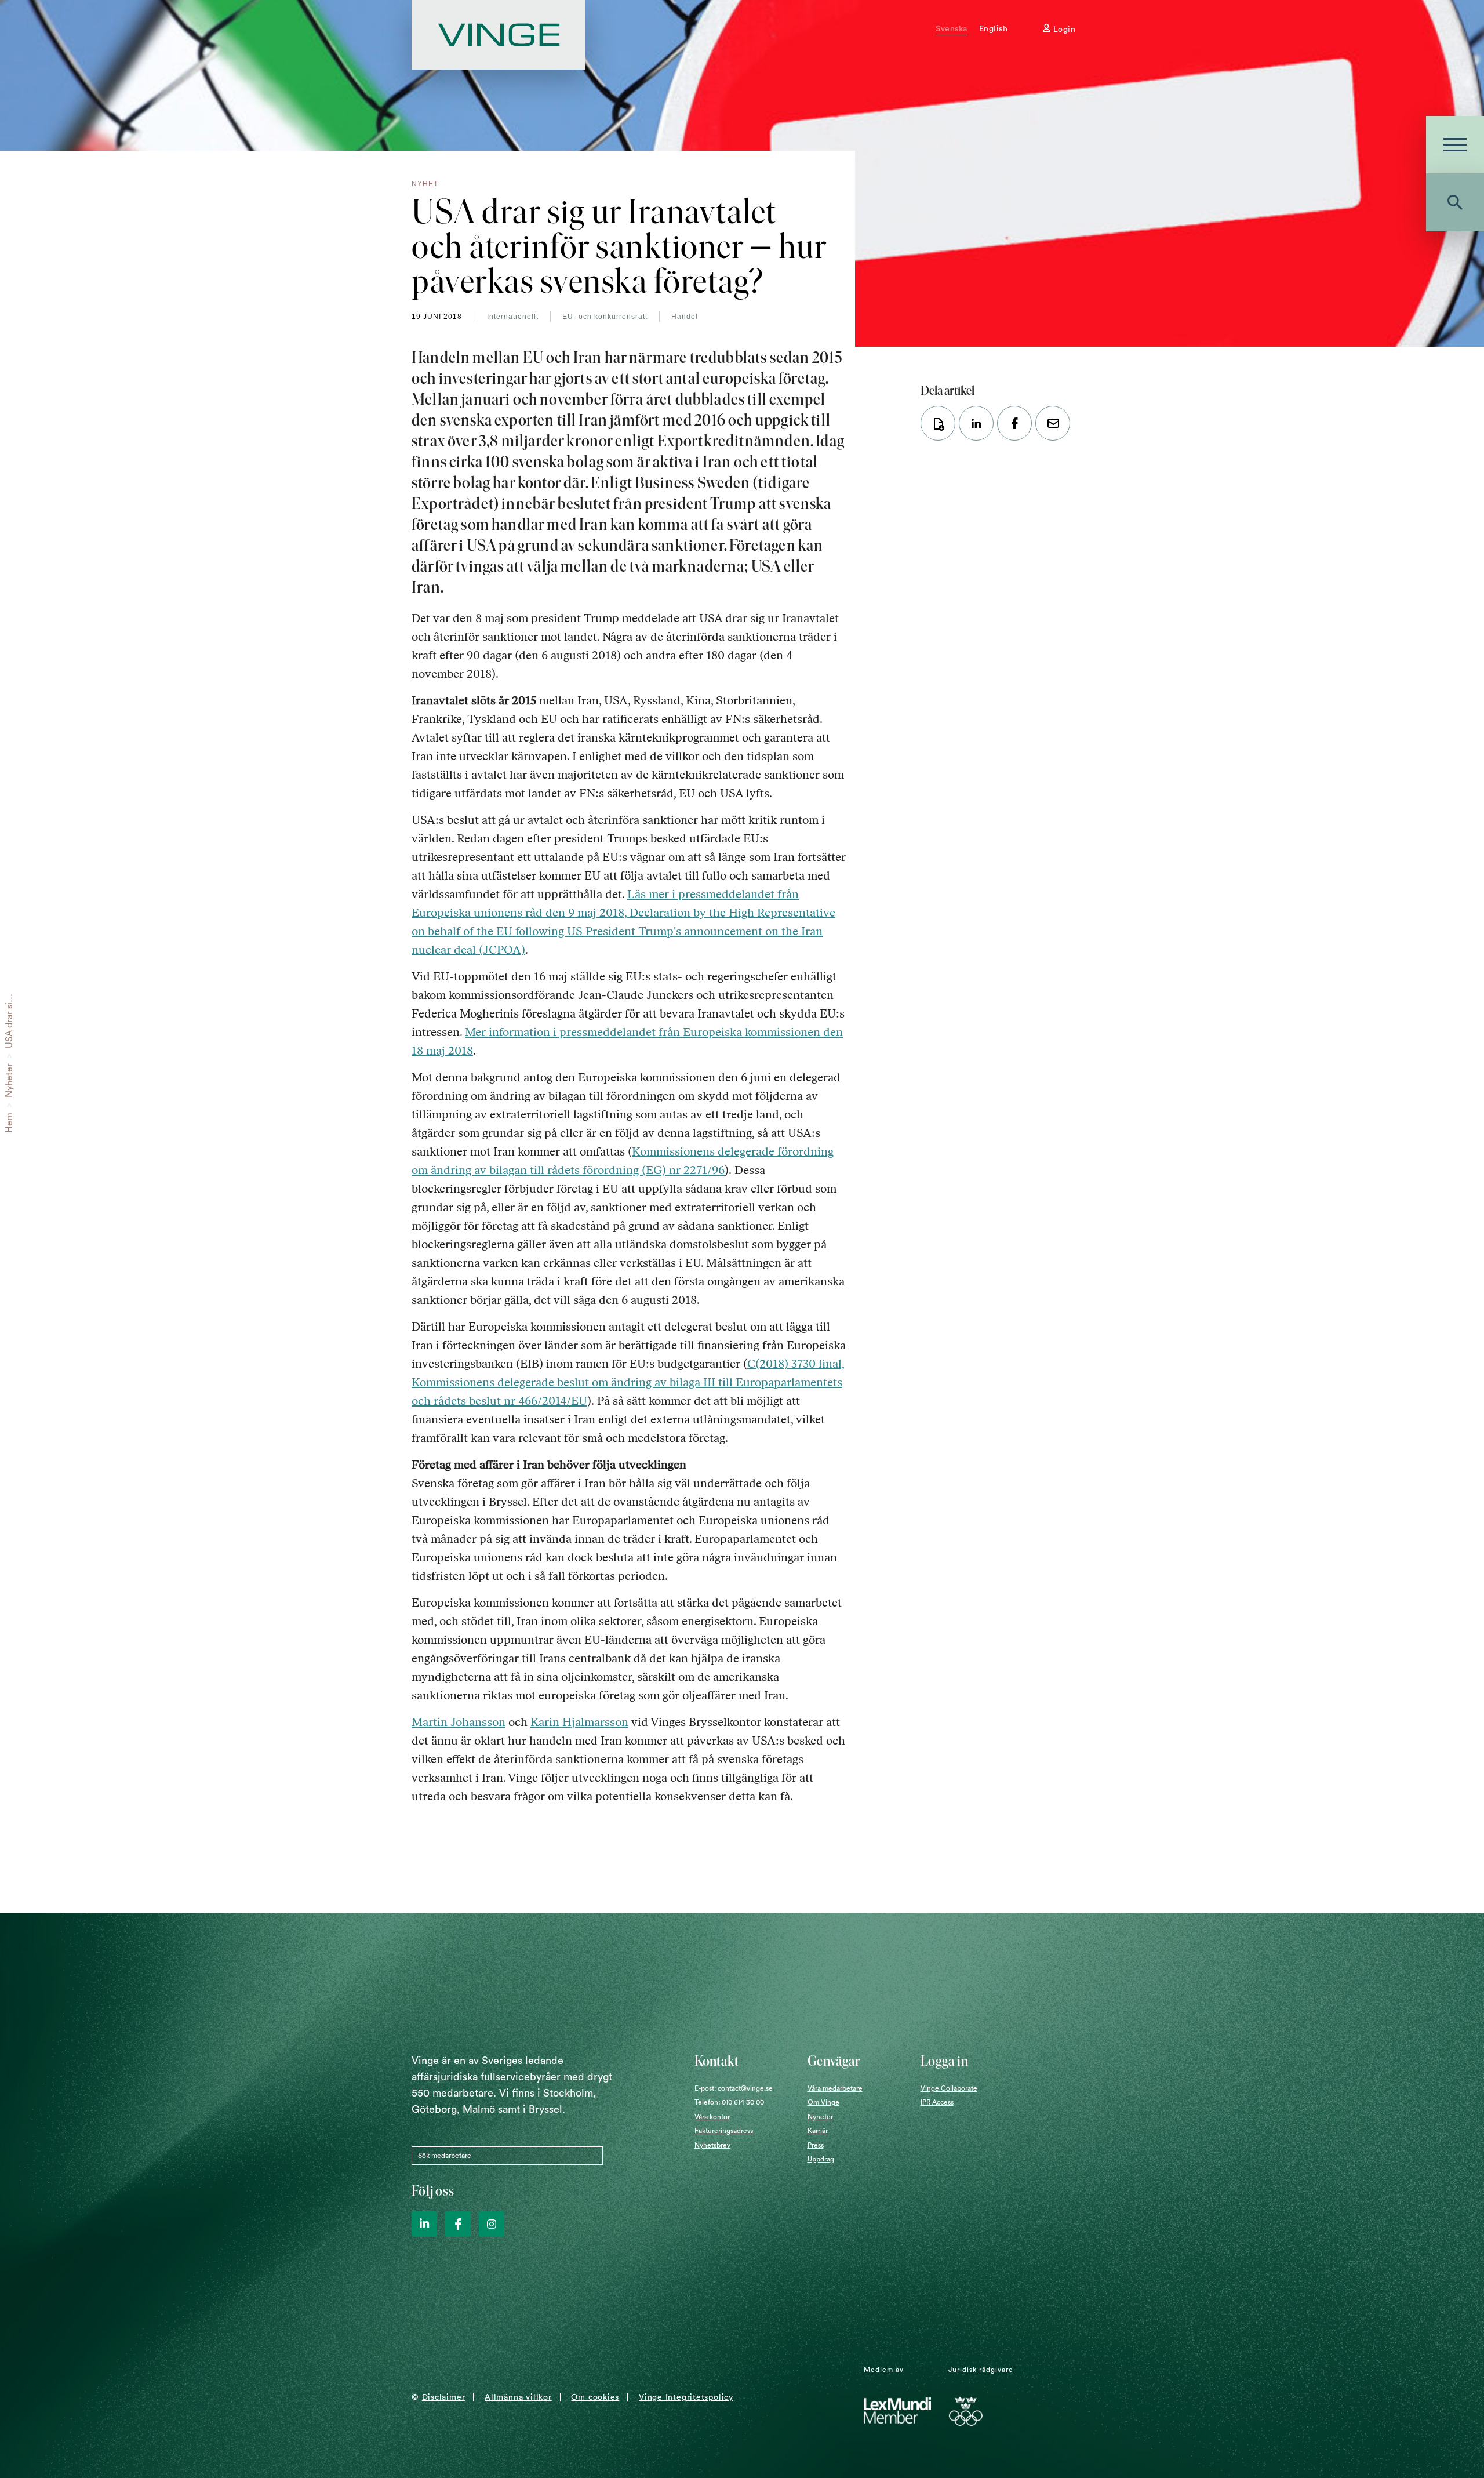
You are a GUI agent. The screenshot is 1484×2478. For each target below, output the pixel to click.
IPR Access (937, 2102)
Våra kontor (712, 2117)
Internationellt (513, 317)
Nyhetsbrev (712, 2145)
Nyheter (9, 1080)
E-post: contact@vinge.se (734, 2088)
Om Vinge (823, 2102)
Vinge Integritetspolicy (686, 2397)
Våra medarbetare (835, 2088)
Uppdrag (821, 2159)
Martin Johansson (459, 1722)
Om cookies (595, 2397)
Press (816, 2145)
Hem (9, 1123)
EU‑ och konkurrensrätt (605, 317)
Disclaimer (444, 2397)
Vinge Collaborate (949, 2088)
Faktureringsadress (724, 2131)
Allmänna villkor (518, 2397)
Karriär (818, 2131)
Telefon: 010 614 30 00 (729, 2102)
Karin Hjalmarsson (579, 1722)
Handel (685, 317)
